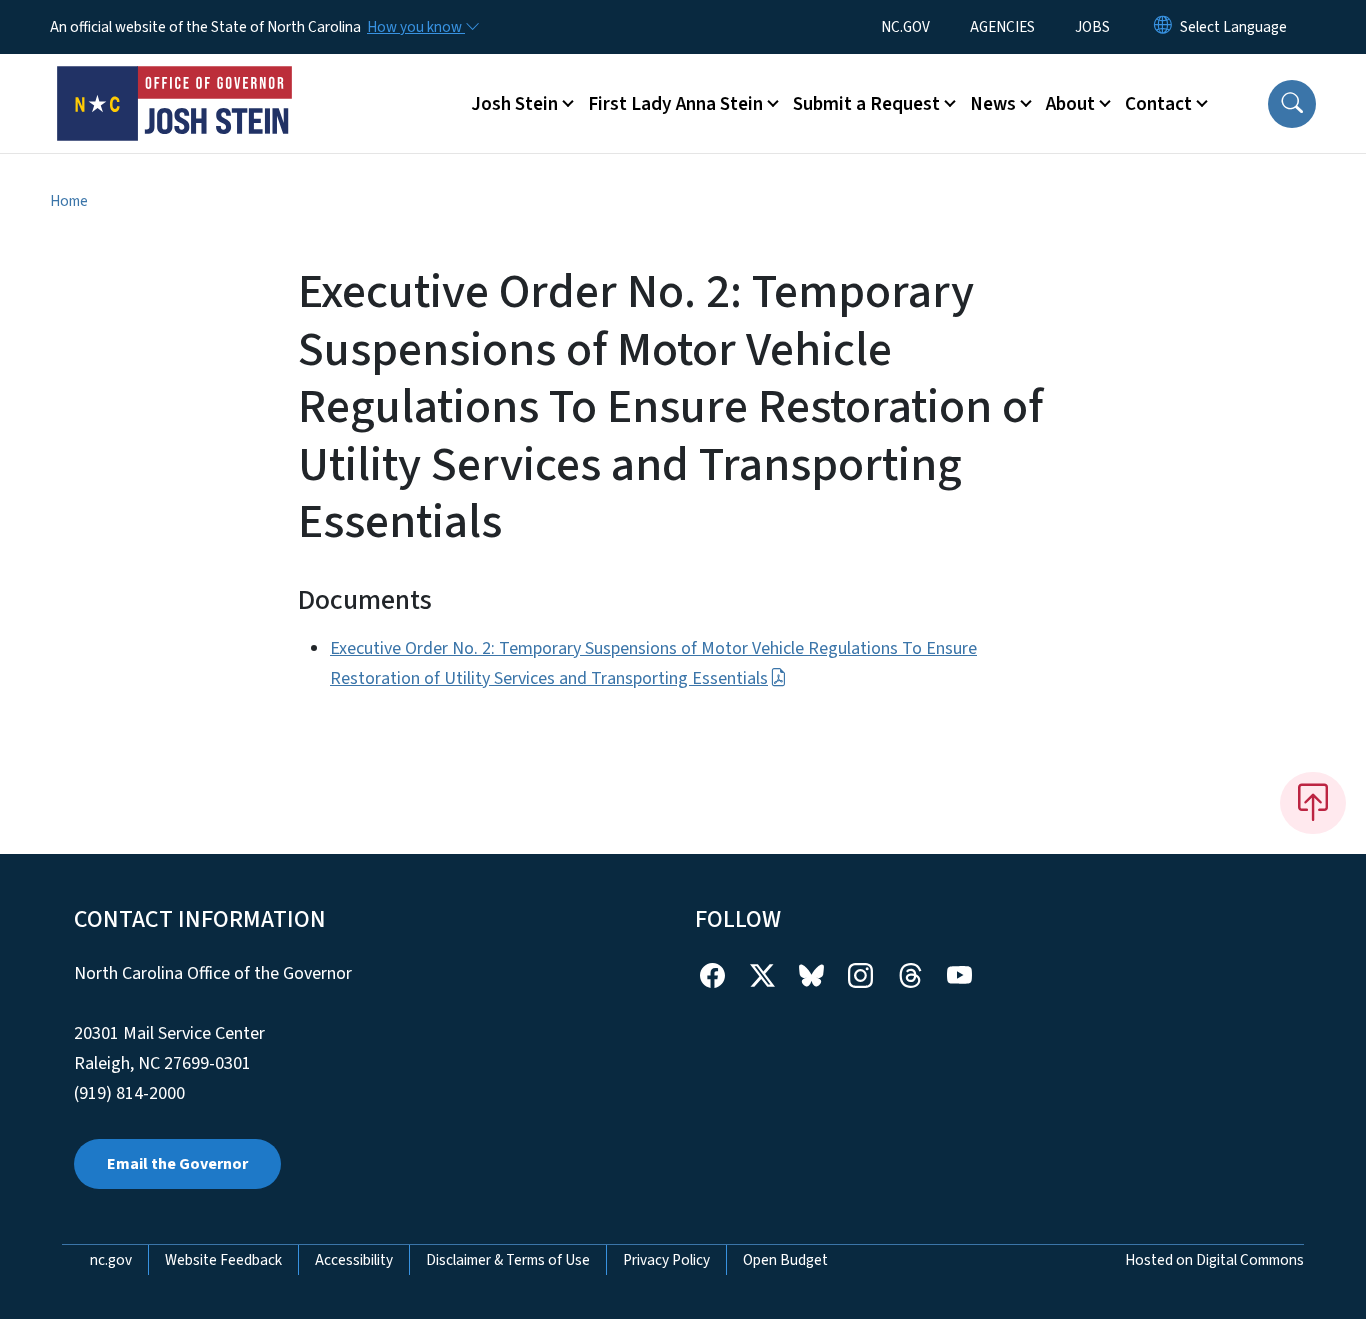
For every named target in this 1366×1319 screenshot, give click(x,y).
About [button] (1070, 104)
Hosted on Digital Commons (1214, 1260)
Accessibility (354, 1260)
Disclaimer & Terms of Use (508, 1260)
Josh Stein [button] (514, 104)
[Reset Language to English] (1163, 27)
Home (69, 201)
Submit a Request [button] (866, 104)
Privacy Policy (666, 1260)
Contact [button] (1158, 104)
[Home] (175, 81)
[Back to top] (1313, 803)
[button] (1292, 104)
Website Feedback (223, 1260)
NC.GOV (905, 27)
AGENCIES (1002, 27)
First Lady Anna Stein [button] (675, 104)
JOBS (1092, 27)
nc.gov (111, 1260)
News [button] (993, 104)
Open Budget (785, 1260)
